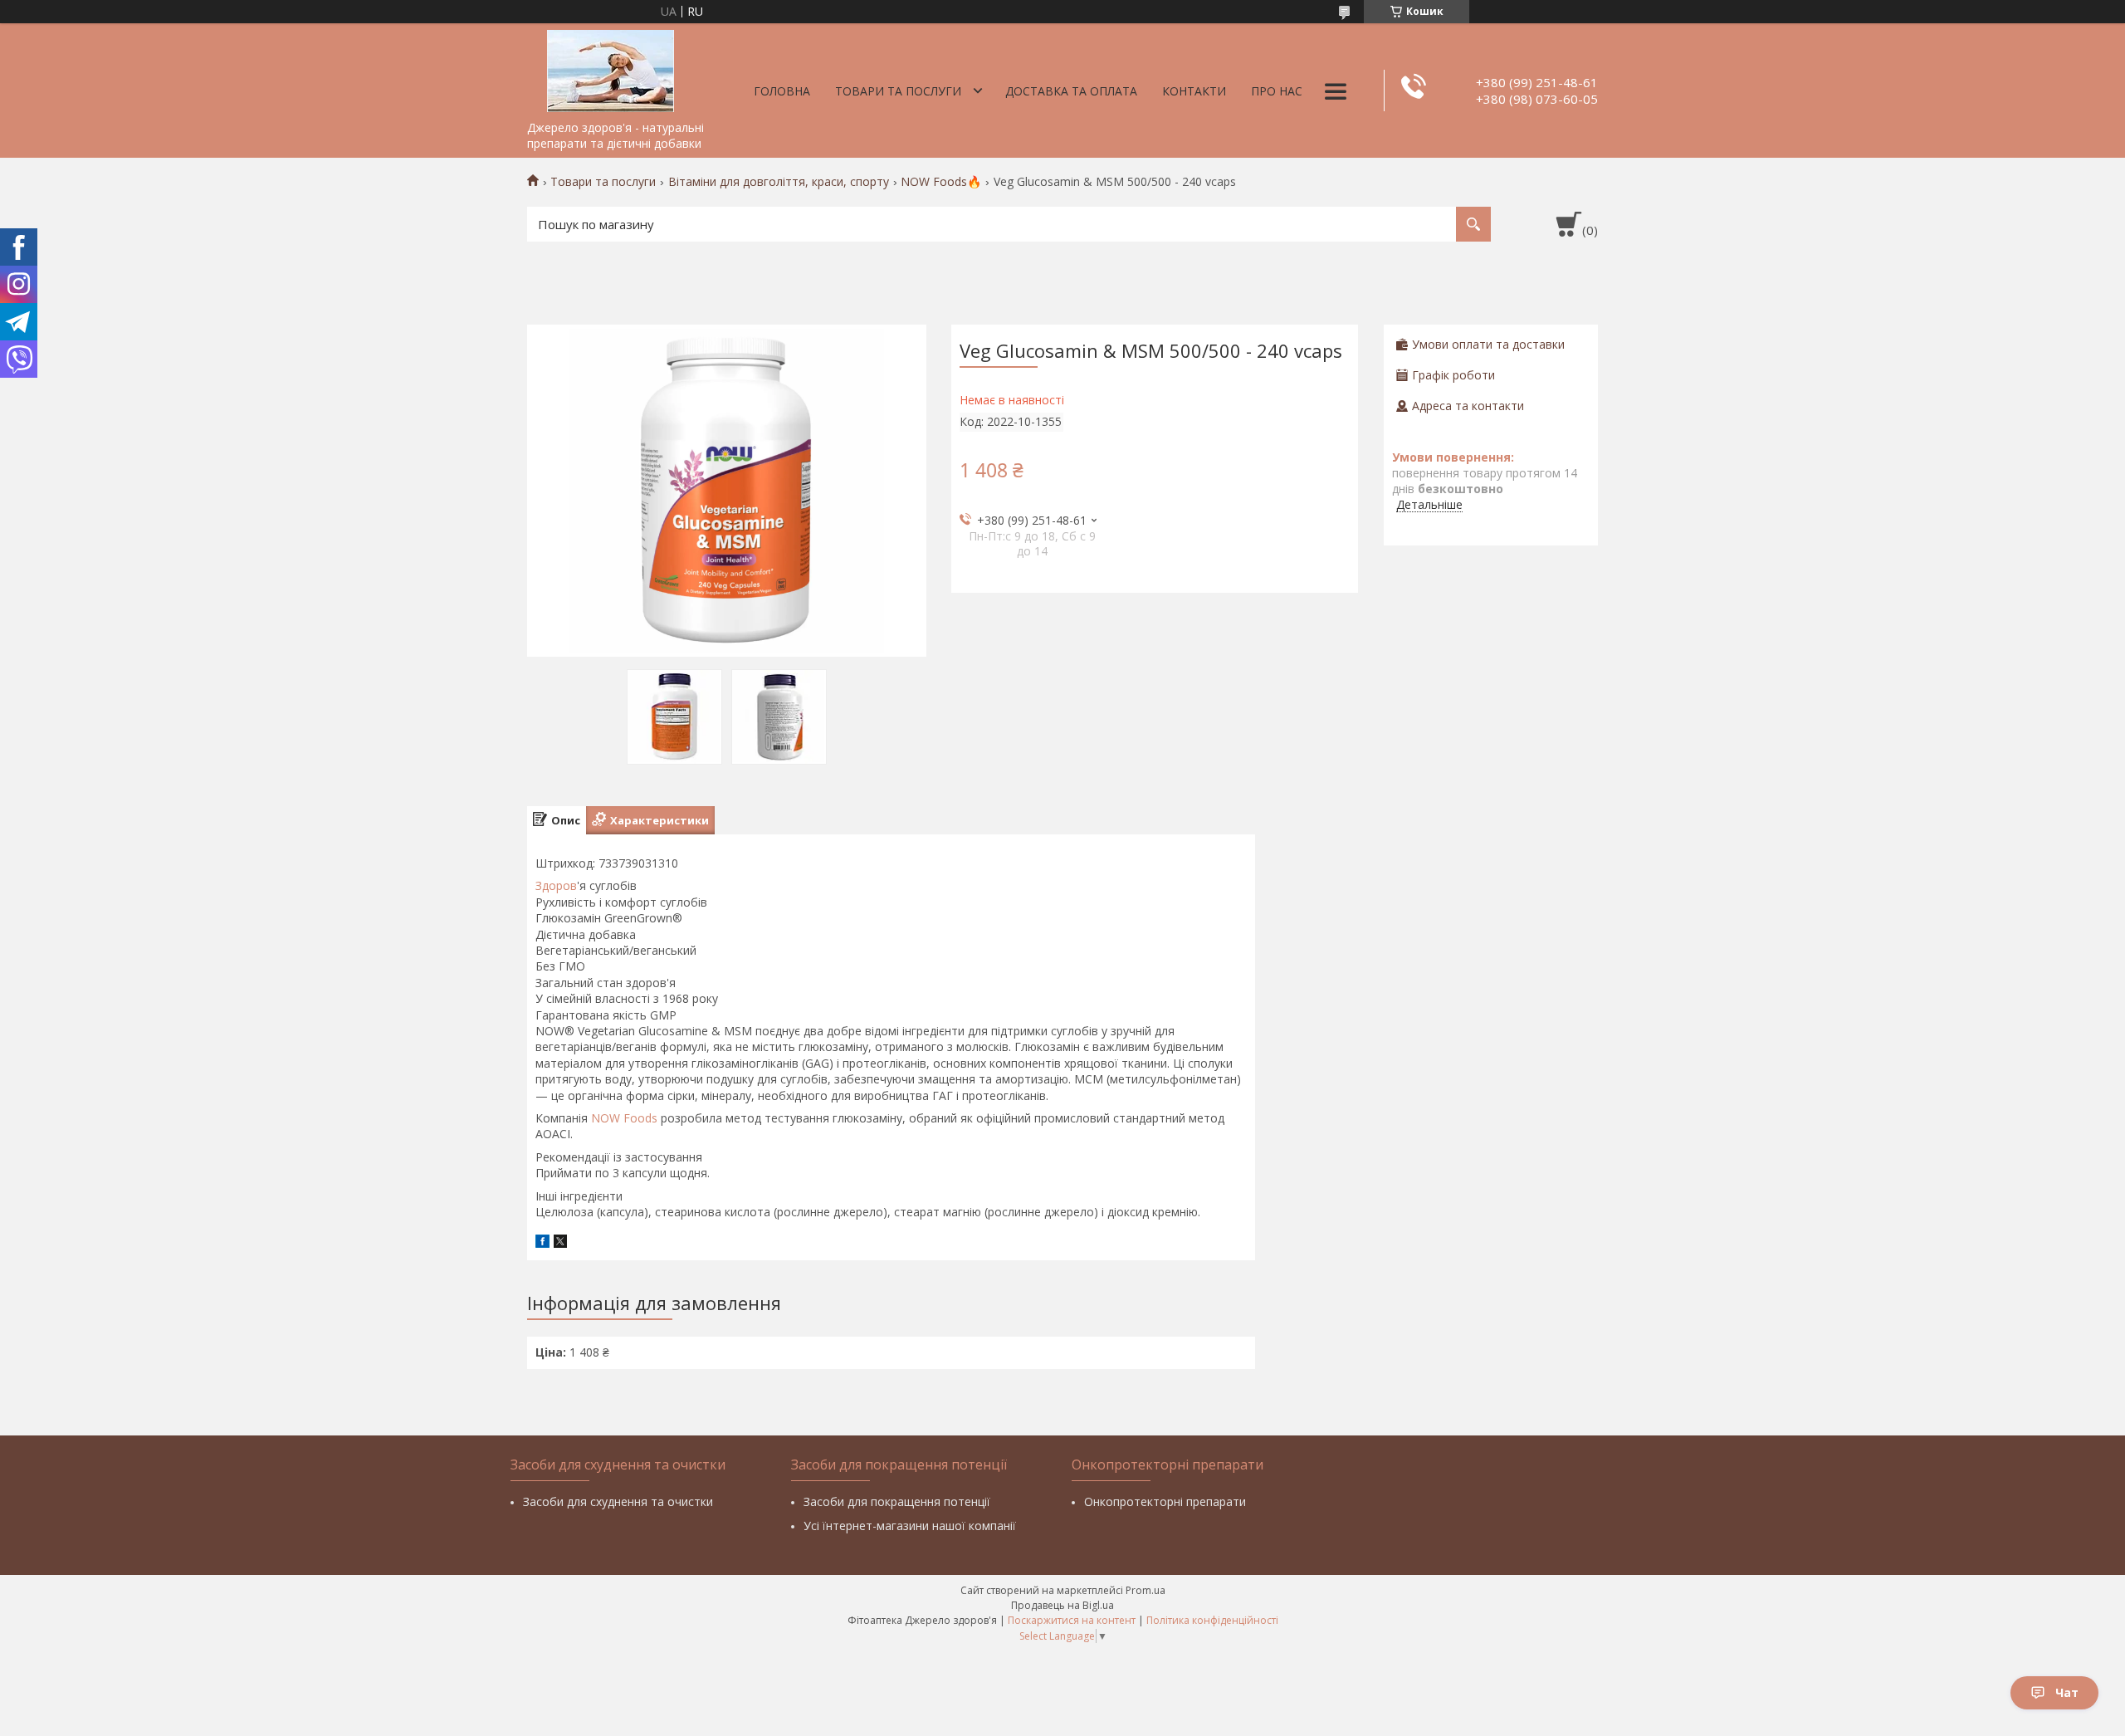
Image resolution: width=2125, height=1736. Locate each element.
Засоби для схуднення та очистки (618, 1501)
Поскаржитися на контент (1072, 1620)
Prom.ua (1146, 1590)
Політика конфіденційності (1212, 1620)
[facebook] (542, 1243)
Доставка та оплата (1071, 91)
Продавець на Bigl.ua (1062, 1605)
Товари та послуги (898, 91)
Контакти (1194, 91)
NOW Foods (624, 1118)
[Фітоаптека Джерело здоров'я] (610, 68)
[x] (560, 1243)
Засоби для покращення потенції (897, 1501)
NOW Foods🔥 (941, 182)
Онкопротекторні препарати (1165, 1501)
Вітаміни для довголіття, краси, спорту (779, 182)
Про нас (1277, 91)
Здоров (556, 885)
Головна (782, 91)
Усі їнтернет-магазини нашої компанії (910, 1526)
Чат (2067, 1692)
